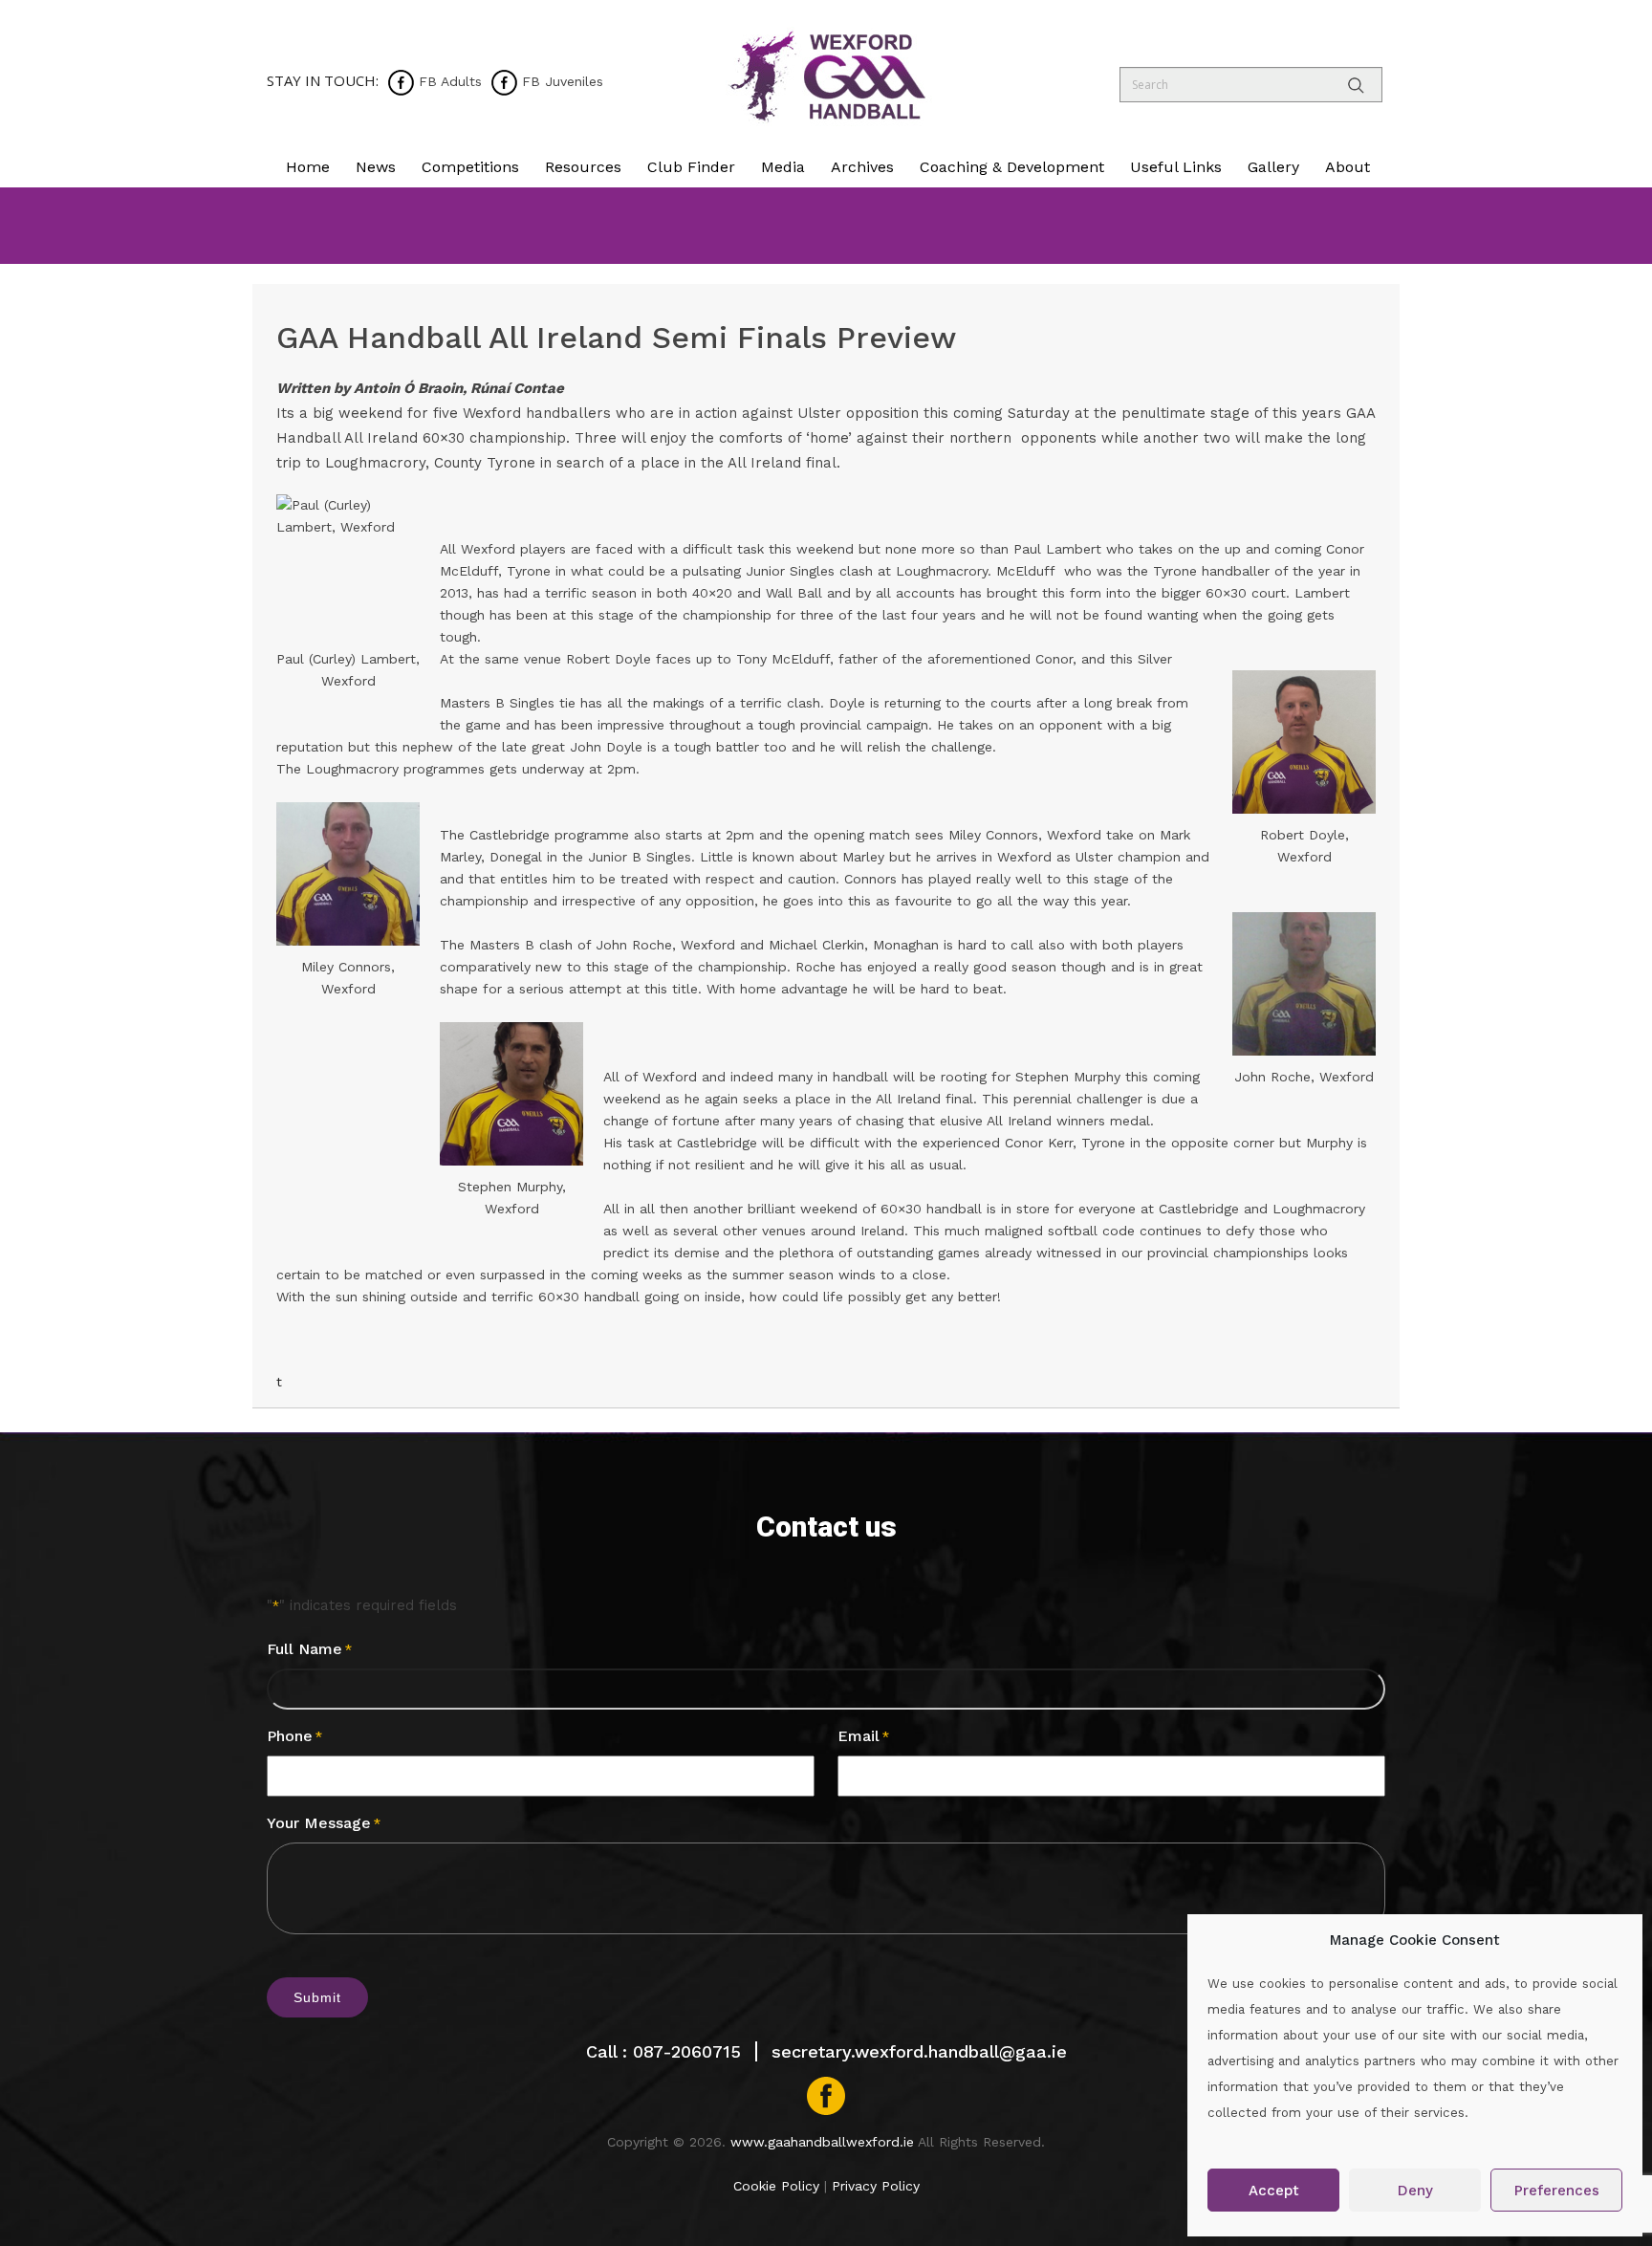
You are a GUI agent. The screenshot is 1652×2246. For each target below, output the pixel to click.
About (1348, 167)
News (376, 167)
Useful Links (1176, 167)
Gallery (1273, 167)
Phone (294, 1736)
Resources (583, 167)
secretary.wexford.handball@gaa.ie (919, 2051)
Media (783, 167)
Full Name (309, 1649)
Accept (1274, 2191)
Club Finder (691, 167)
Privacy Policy (876, 2186)
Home (308, 167)
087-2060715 (687, 2051)
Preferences (1557, 2191)
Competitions (470, 167)
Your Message (324, 1823)
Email (863, 1736)
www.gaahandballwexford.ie (822, 2142)
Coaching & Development (1012, 167)
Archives (862, 167)
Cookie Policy (776, 2186)
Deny (1415, 2191)
